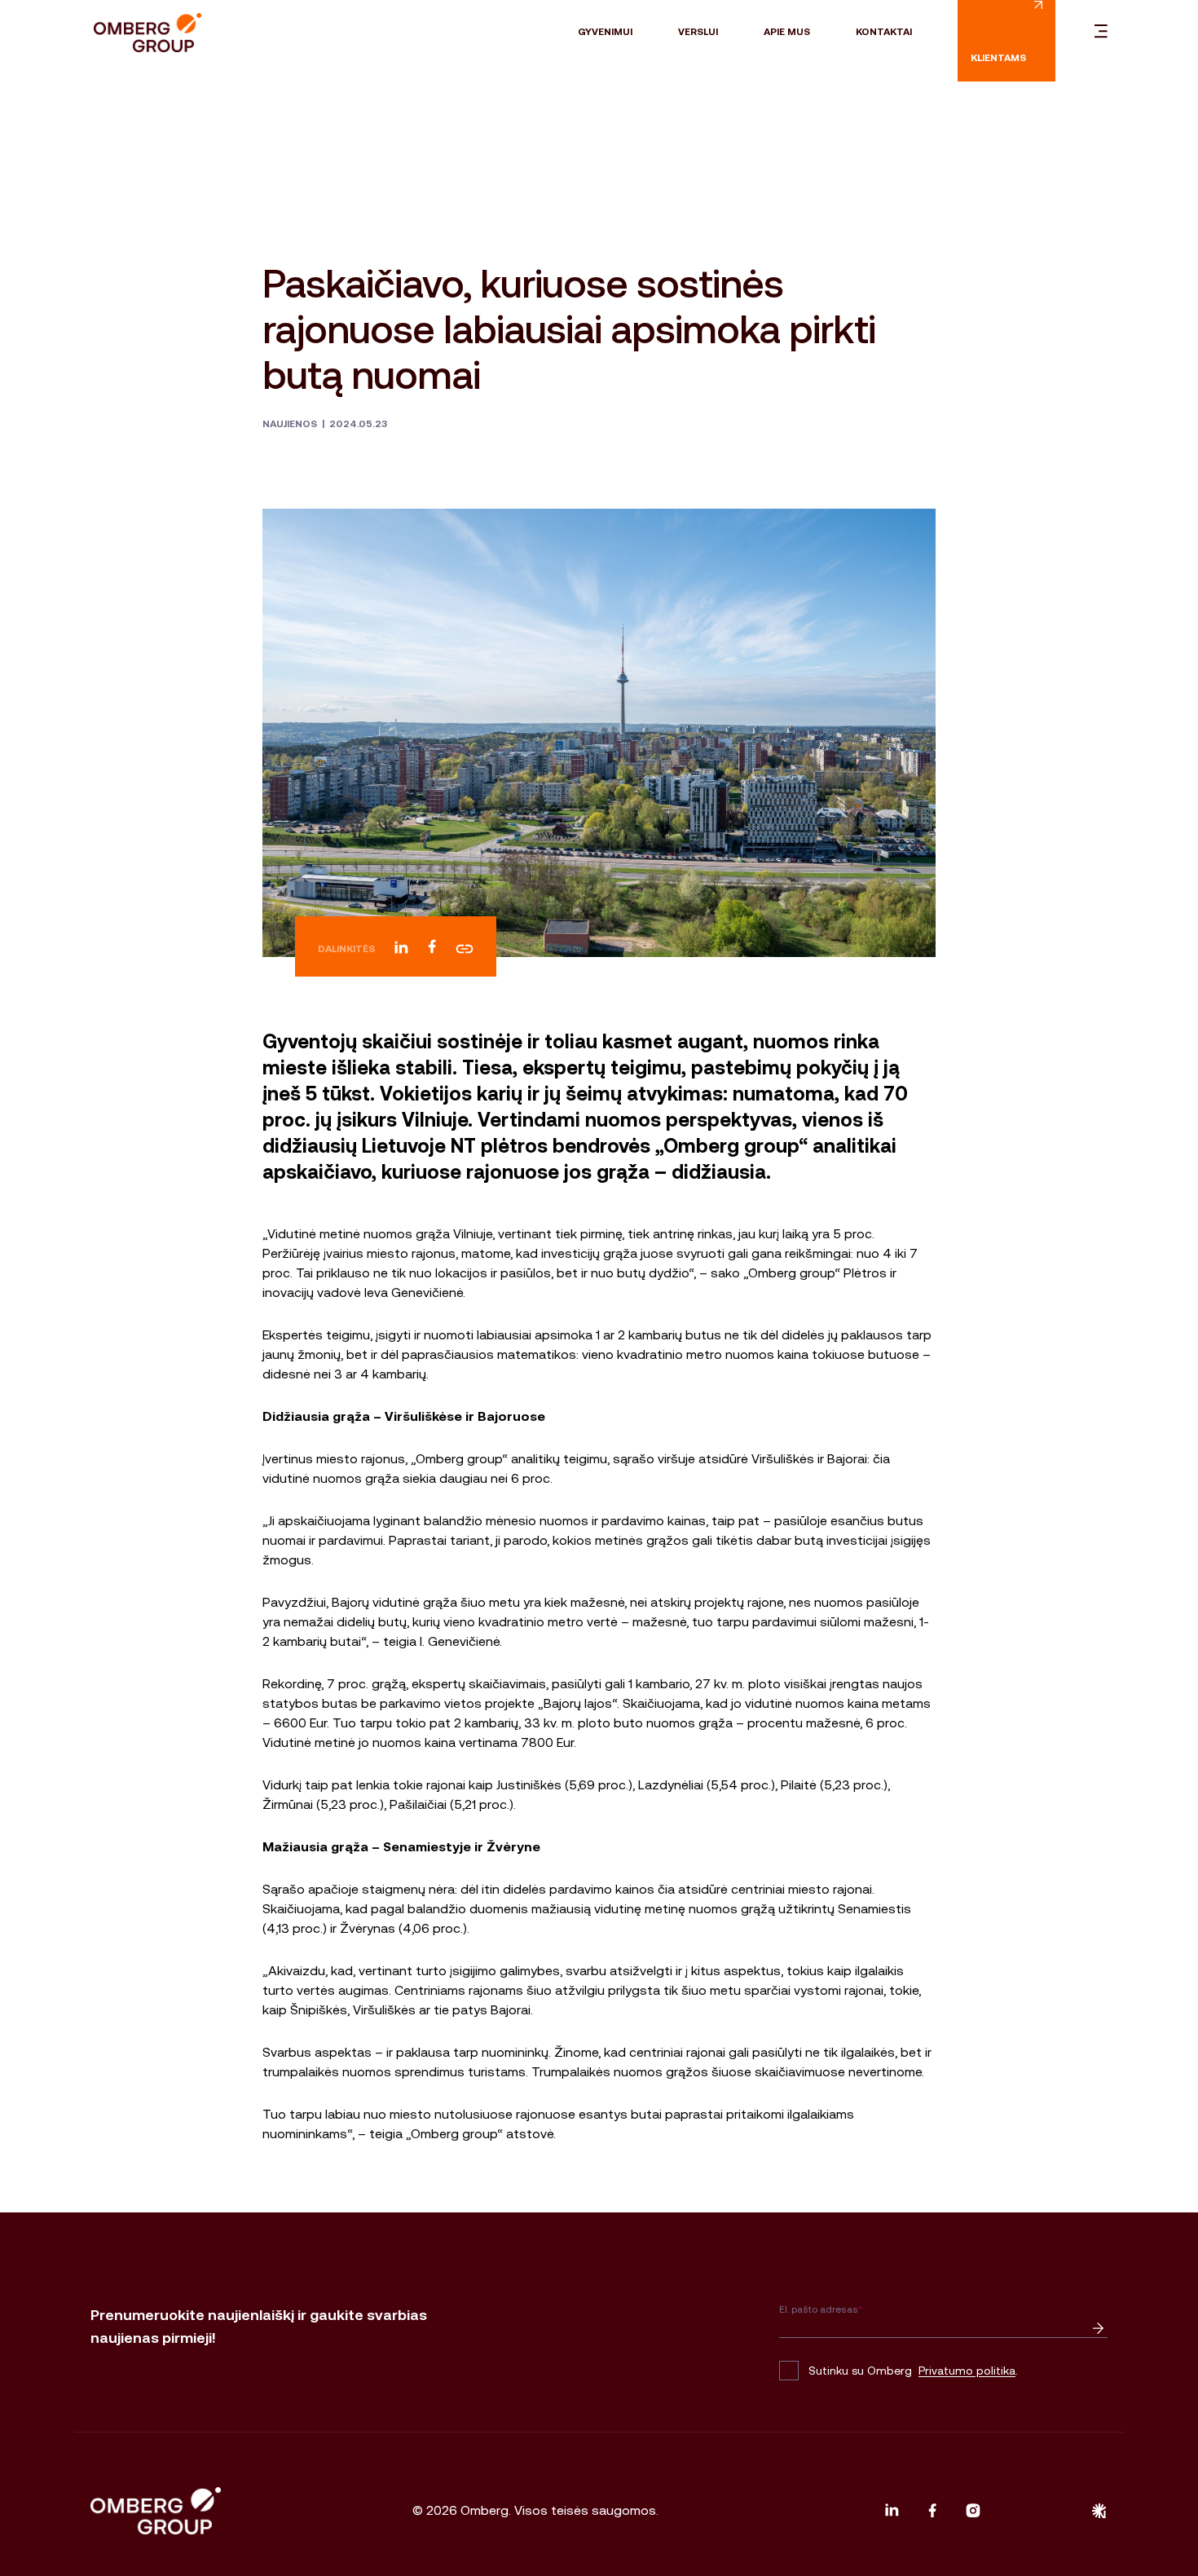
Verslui (698, 32)
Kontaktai (884, 32)
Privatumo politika (967, 2371)
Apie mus (787, 32)
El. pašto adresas (821, 2309)
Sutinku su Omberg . (913, 2371)
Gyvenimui (605, 32)
